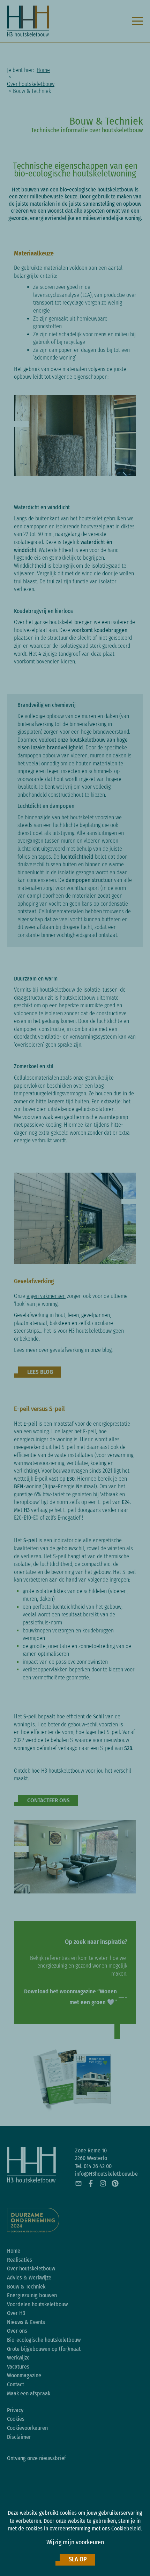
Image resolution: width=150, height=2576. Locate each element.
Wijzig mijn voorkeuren (75, 2542)
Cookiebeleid (126, 2528)
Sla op (78, 2559)
